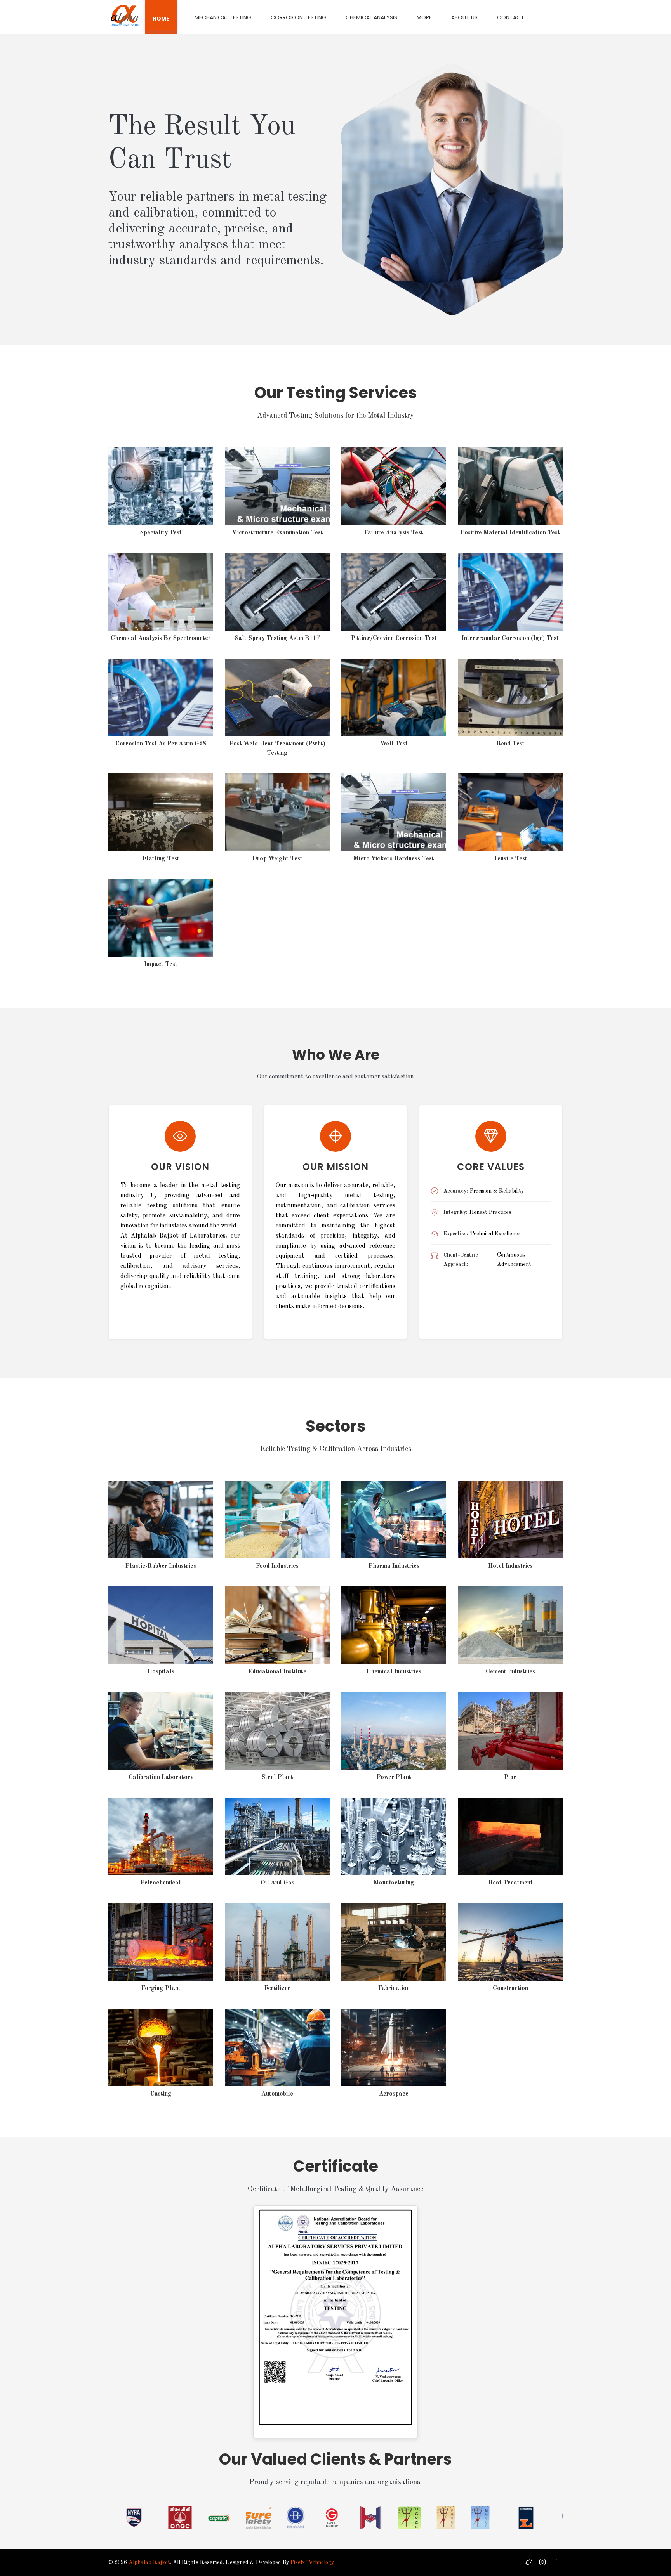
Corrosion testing (298, 17)
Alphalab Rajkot (149, 2562)
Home (161, 19)
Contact (511, 17)
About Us (464, 17)
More (424, 17)
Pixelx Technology (312, 2562)
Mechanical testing (223, 17)
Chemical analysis (371, 17)
